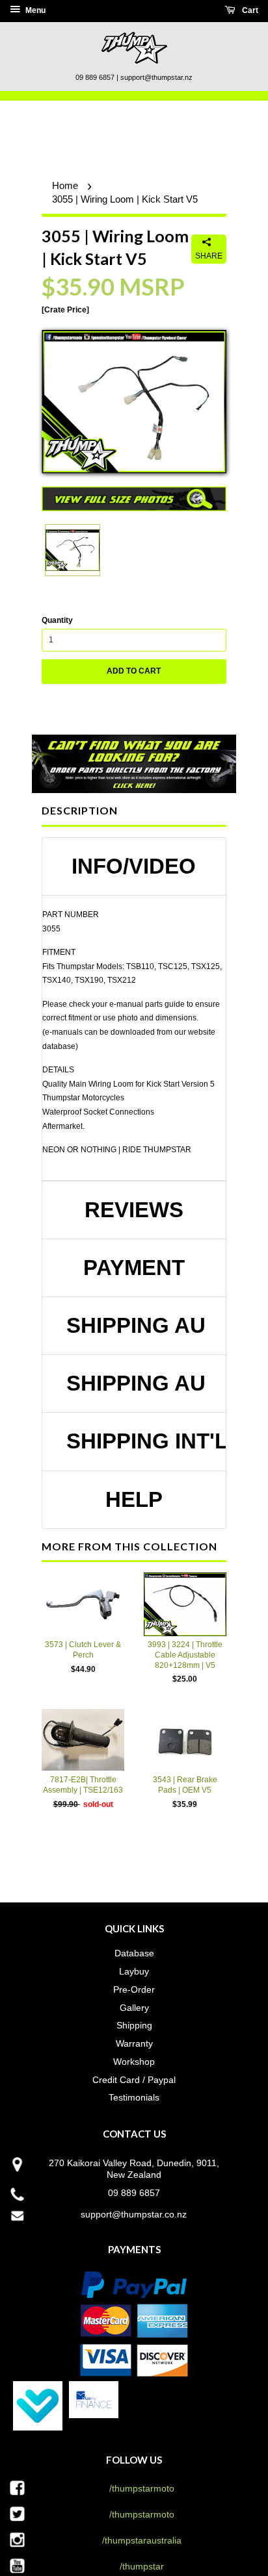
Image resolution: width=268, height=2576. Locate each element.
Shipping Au (136, 1326)
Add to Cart (134, 671)
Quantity (57, 620)
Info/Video (134, 866)
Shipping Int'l (139, 1441)
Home (65, 185)
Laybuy (134, 1971)
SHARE (209, 256)
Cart (249, 10)
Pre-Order (134, 1989)
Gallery (134, 2008)
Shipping (134, 2025)
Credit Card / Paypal (134, 2080)
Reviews (134, 1210)
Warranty (134, 2043)
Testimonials (134, 2097)
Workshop (134, 2062)
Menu (34, 10)
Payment (134, 1268)
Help (134, 1500)
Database (134, 1953)
